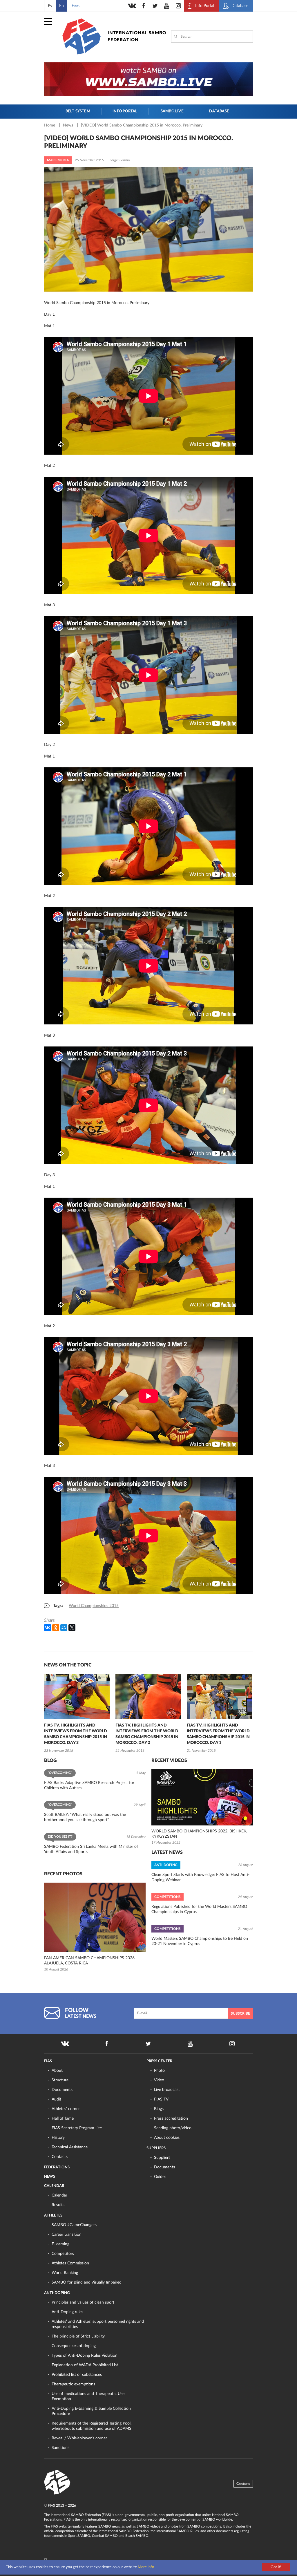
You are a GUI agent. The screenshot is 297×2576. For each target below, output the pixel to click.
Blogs (159, 2109)
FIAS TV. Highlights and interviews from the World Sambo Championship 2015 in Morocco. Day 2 (147, 1734)
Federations (57, 2167)
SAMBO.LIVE (172, 111)
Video (159, 2080)
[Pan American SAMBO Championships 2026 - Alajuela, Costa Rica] (95, 1917)
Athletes (53, 2216)
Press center (159, 2061)
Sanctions (60, 2448)
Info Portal (125, 111)
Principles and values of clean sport (83, 2302)
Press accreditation (171, 2118)
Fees (76, 6)
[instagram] (178, 6)
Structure (60, 2080)
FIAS (48, 2061)
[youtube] (167, 6)
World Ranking (65, 2273)
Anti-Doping (57, 2293)
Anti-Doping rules (67, 2312)
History (58, 2138)
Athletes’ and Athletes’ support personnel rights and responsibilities (98, 2324)
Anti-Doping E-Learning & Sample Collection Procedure (91, 2411)
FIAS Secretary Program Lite (77, 2128)
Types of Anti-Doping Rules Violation (85, 2356)
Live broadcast (167, 2090)
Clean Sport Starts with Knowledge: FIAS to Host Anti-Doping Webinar (200, 1877)
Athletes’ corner (66, 2109)
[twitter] (155, 6)
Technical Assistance (70, 2147)
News (69, 125)
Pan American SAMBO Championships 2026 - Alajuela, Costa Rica (91, 1961)
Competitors (63, 2254)
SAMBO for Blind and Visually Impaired (87, 2282)
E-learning (60, 2244)
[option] (77, 1714)
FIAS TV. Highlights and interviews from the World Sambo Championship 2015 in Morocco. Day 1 (218, 1734)
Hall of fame (63, 2118)
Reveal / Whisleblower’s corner (79, 2438)
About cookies (167, 2138)
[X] (72, 1628)
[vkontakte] (132, 6)
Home (50, 125)
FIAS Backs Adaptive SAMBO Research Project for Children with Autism (89, 1785)
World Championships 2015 (94, 1606)
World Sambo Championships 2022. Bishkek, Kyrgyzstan (199, 1834)
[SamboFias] (57, 2482)
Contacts (60, 2157)
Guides (160, 2177)
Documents (62, 2090)
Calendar (54, 2186)
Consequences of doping (74, 2346)
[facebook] (144, 6)
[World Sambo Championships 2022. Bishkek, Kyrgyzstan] (202, 1797)
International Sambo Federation (137, 36)
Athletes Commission (70, 2263)
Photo (159, 2071)
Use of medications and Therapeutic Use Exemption (88, 2396)
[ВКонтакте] (48, 1628)
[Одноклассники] (56, 1628)
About (57, 2071)
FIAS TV (161, 2099)
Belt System (78, 111)
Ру (50, 6)
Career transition (67, 2235)
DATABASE (219, 111)
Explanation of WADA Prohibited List (85, 2365)
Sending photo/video (173, 2128)
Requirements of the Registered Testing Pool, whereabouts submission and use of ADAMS (92, 2426)
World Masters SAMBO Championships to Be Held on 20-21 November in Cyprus (200, 1941)
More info (146, 2567)
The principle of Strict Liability (78, 2336)
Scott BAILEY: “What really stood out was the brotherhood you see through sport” (85, 1817)
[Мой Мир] (64, 1628)
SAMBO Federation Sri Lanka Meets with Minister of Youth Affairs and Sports (91, 1849)
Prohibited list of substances (77, 2375)
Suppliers (156, 2148)
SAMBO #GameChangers (74, 2225)
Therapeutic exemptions (73, 2384)
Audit (56, 2099)
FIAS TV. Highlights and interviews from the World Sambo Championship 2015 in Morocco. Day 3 (76, 1734)
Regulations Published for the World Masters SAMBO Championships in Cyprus (199, 1909)
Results (58, 2205)
